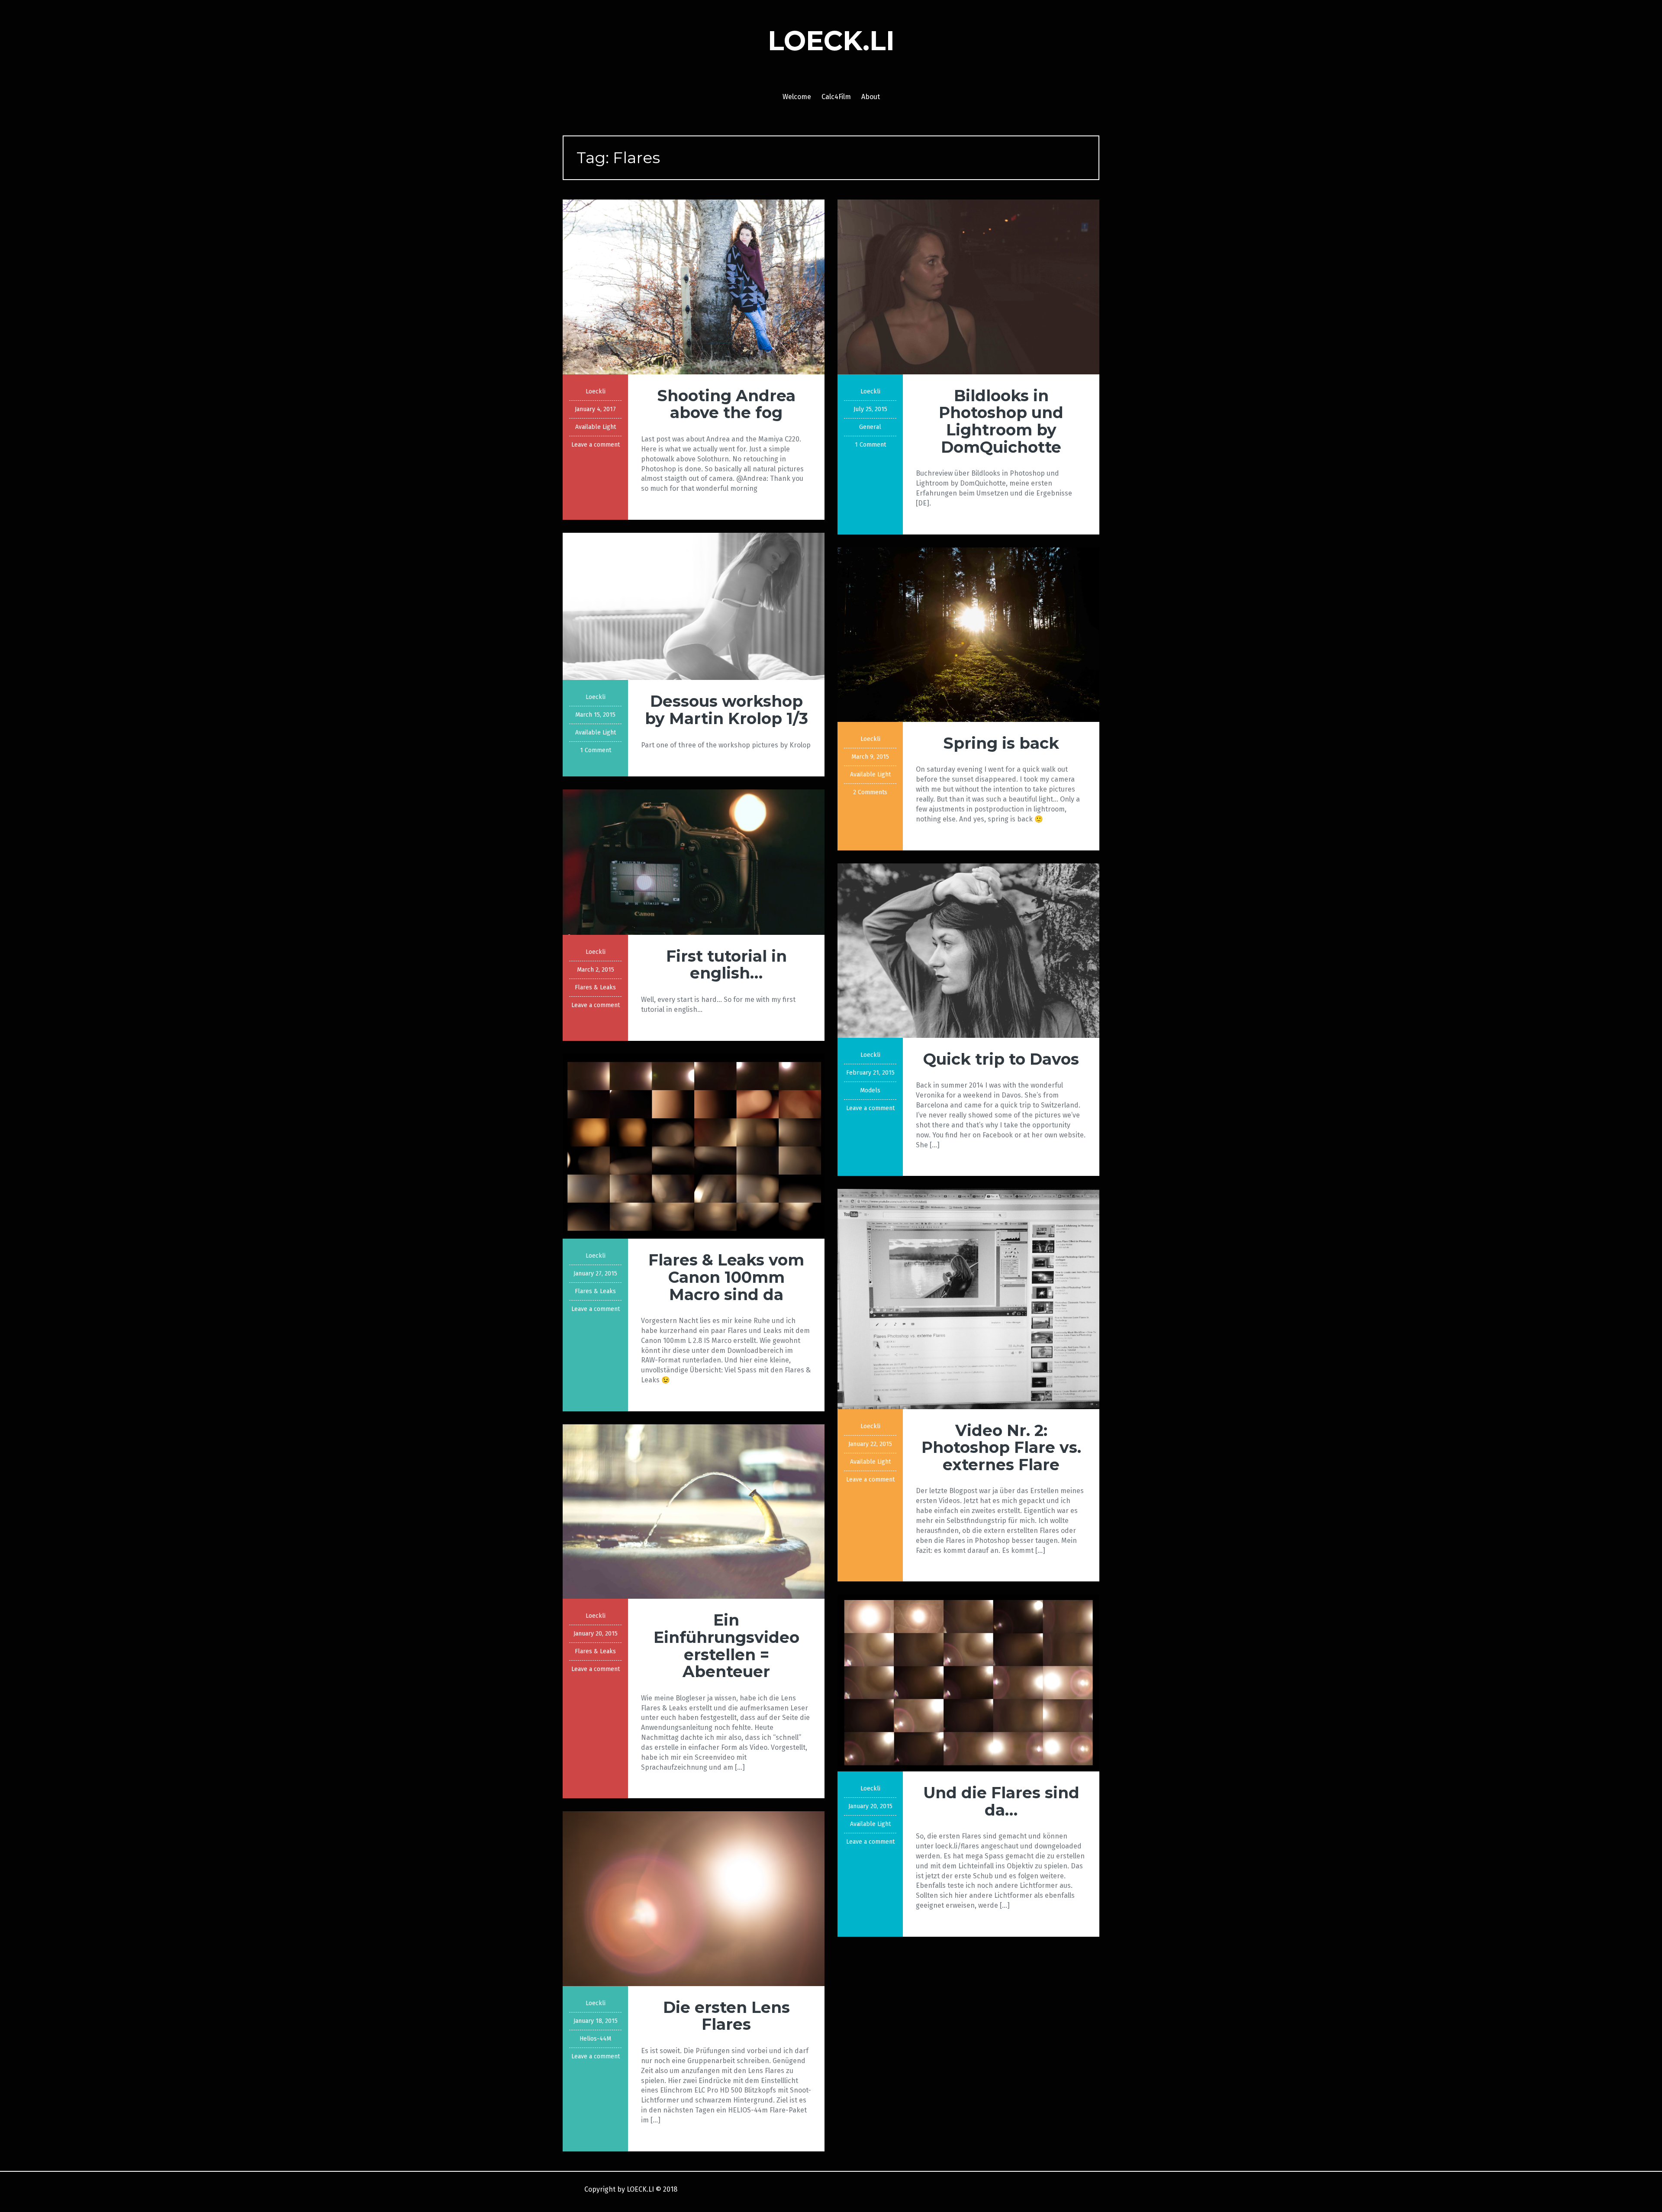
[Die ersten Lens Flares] (694, 1898)
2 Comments (870, 792)
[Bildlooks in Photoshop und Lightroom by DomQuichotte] (968, 286)
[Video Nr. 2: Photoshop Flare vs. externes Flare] (968, 1299)
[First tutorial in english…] (694, 861)
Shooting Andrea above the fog (726, 404)
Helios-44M (595, 2039)
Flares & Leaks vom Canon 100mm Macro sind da (726, 1277)
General (870, 427)
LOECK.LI (831, 41)
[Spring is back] (968, 634)
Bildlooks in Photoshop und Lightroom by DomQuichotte (1001, 421)
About (871, 97)
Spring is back (1001, 743)
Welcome (797, 97)
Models (870, 1090)
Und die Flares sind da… (1001, 1801)
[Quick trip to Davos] (968, 950)
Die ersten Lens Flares (726, 2016)
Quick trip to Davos (1001, 1059)
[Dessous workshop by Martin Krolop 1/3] (694, 606)
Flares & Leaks (595, 987)
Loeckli (596, 391)
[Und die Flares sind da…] (968, 1682)
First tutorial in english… (726, 965)
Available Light (596, 427)
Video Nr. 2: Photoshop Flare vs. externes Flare (1001, 1447)
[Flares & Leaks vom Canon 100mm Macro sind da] (694, 1146)
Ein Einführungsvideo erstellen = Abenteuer (726, 1646)
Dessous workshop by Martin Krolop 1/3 (726, 710)
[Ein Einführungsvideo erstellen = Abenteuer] (694, 1511)
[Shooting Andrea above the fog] (694, 286)
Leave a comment (596, 445)
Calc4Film (836, 97)
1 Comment (870, 445)
